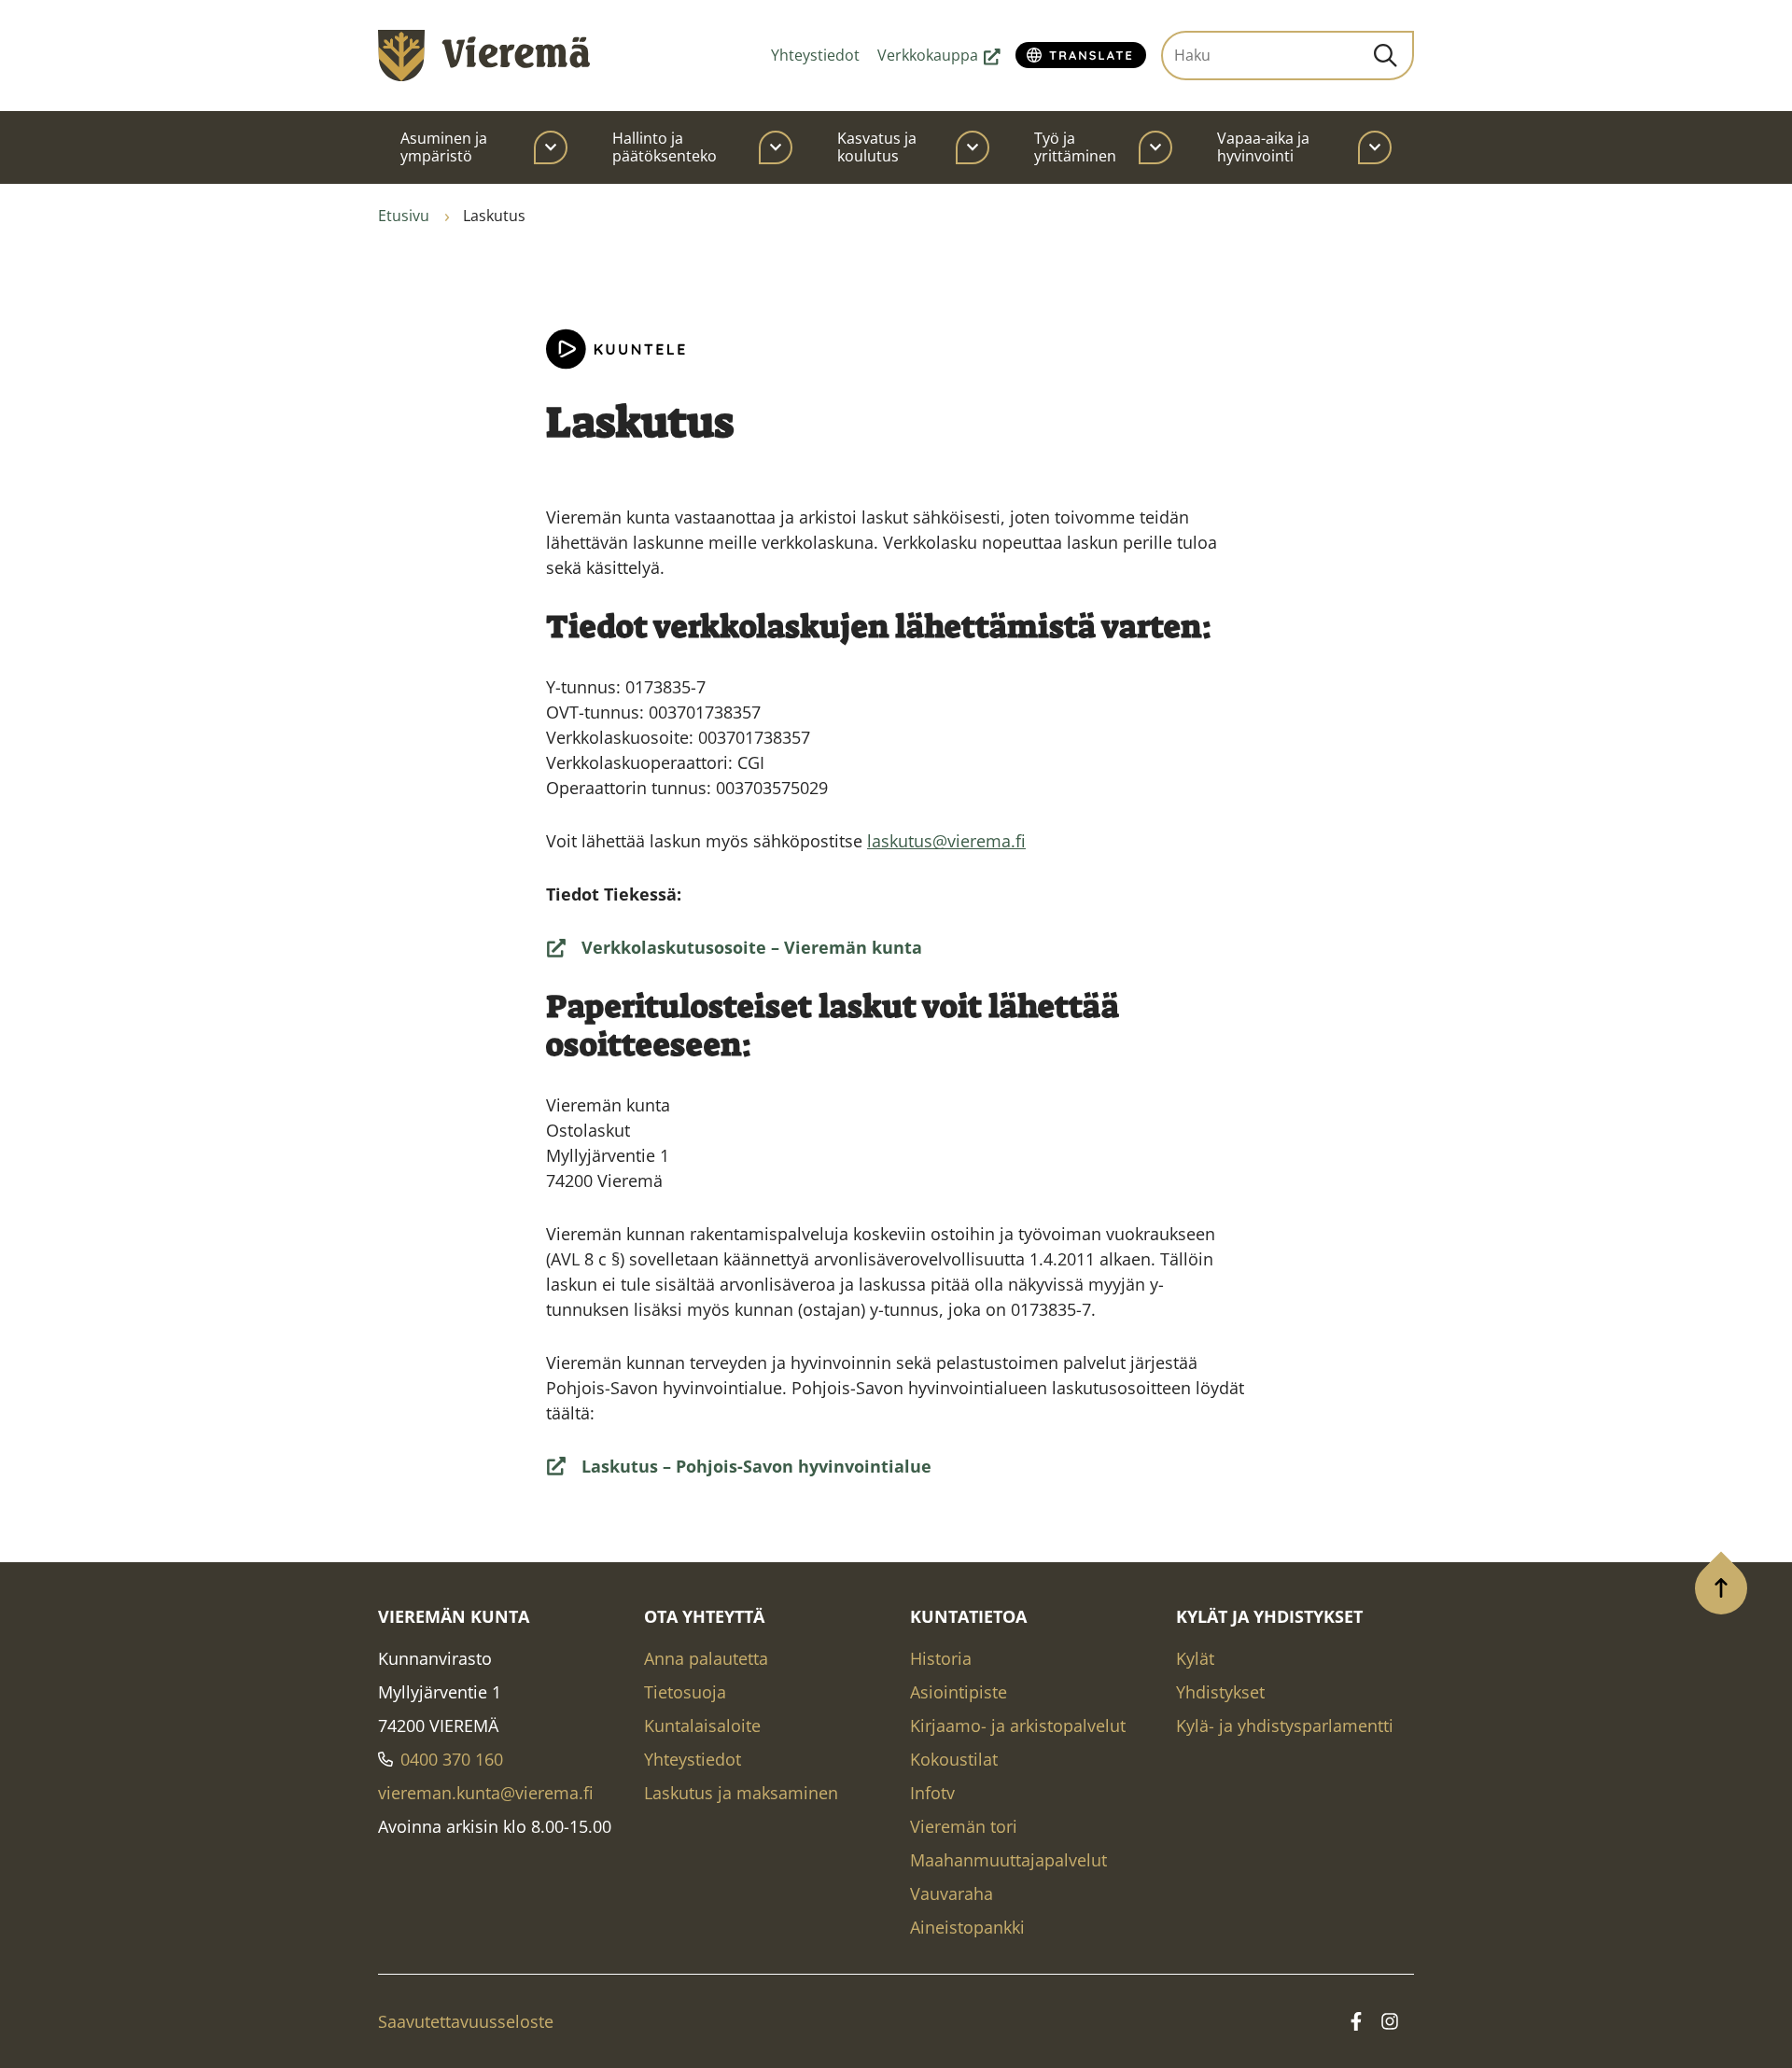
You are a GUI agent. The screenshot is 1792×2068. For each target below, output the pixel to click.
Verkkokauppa (939, 55)
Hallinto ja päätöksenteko (665, 147)
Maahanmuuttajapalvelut (1008, 1860)
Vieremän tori (964, 1826)
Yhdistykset (1220, 1692)
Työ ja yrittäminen (1075, 147)
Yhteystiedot (815, 55)
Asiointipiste (959, 1692)
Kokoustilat (954, 1759)
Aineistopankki (967, 1927)
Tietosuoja (685, 1692)
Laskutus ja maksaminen (741, 1793)
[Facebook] (1356, 2021)
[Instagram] (1390, 2021)
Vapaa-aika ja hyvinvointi (1263, 147)
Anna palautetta (706, 1658)
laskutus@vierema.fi (946, 841)
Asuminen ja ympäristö (444, 147)
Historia (941, 1658)
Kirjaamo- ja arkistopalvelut (1018, 1726)
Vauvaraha (952, 1893)
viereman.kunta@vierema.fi (486, 1793)
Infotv (932, 1793)
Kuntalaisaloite (702, 1726)
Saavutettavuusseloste (466, 2021)
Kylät (1195, 1658)
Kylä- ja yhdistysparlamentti (1285, 1726)
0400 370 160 (452, 1759)
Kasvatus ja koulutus (877, 147)
